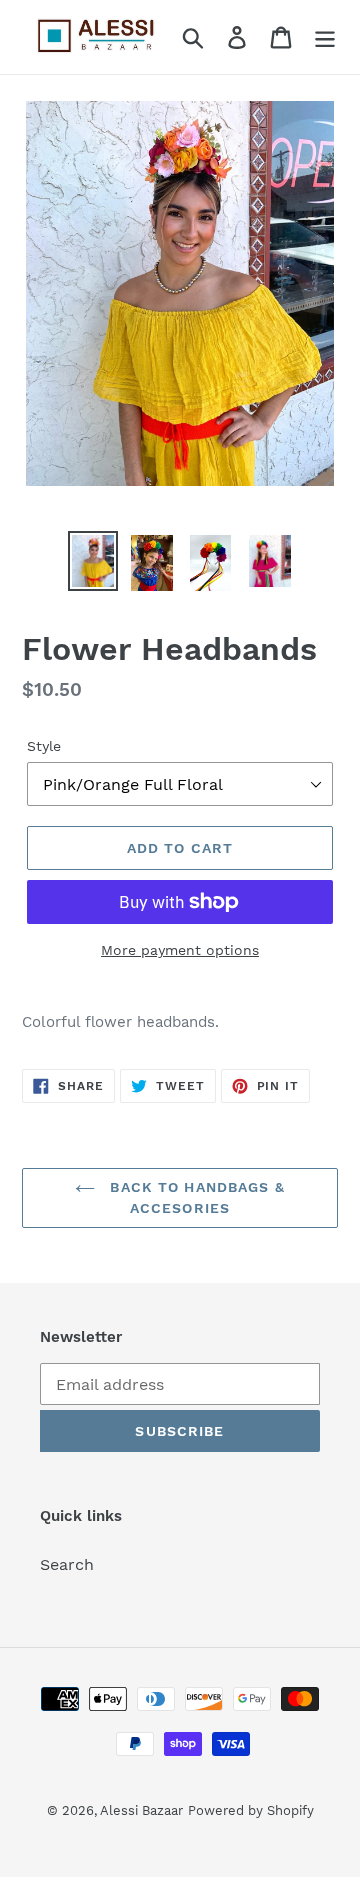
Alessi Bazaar (141, 1810)
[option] (92, 561)
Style (44, 746)
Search (67, 1564)
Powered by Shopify (251, 1810)
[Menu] (325, 37)
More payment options (180, 950)
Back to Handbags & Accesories (194, 1197)
